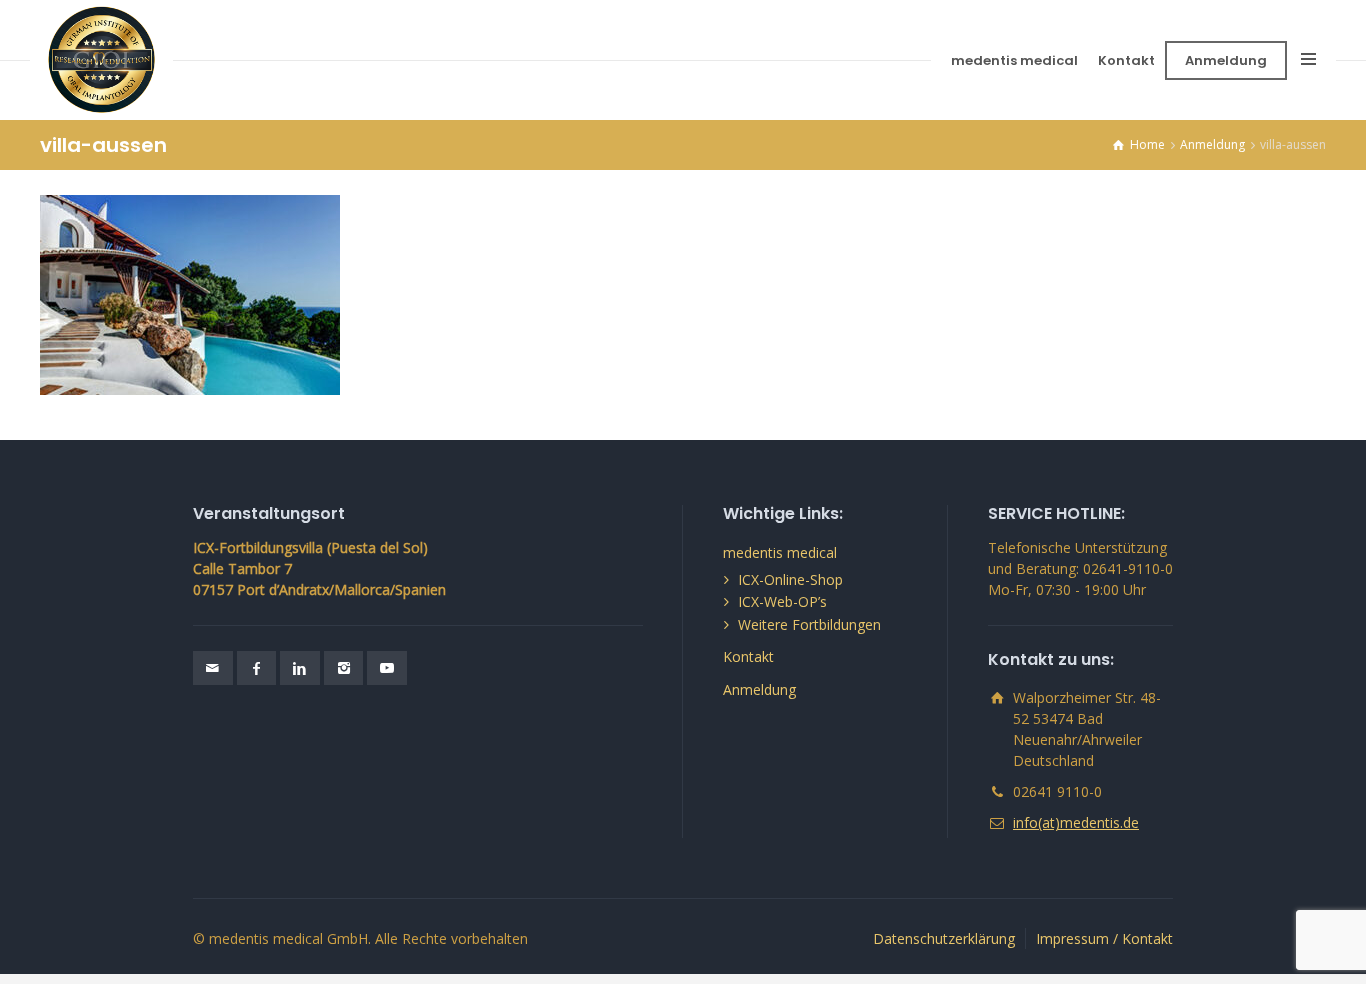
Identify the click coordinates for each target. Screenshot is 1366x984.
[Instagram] (344, 668)
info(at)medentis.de (1076, 822)
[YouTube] (387, 668)
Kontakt (1126, 60)
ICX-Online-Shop (790, 579)
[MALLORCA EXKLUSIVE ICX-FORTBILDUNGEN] (101, 60)
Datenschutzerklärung (944, 938)
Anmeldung (1226, 60)
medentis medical (1014, 60)
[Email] (213, 668)
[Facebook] (257, 668)
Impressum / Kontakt (1104, 938)
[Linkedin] (300, 668)
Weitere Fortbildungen (809, 624)
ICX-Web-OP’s (782, 601)
